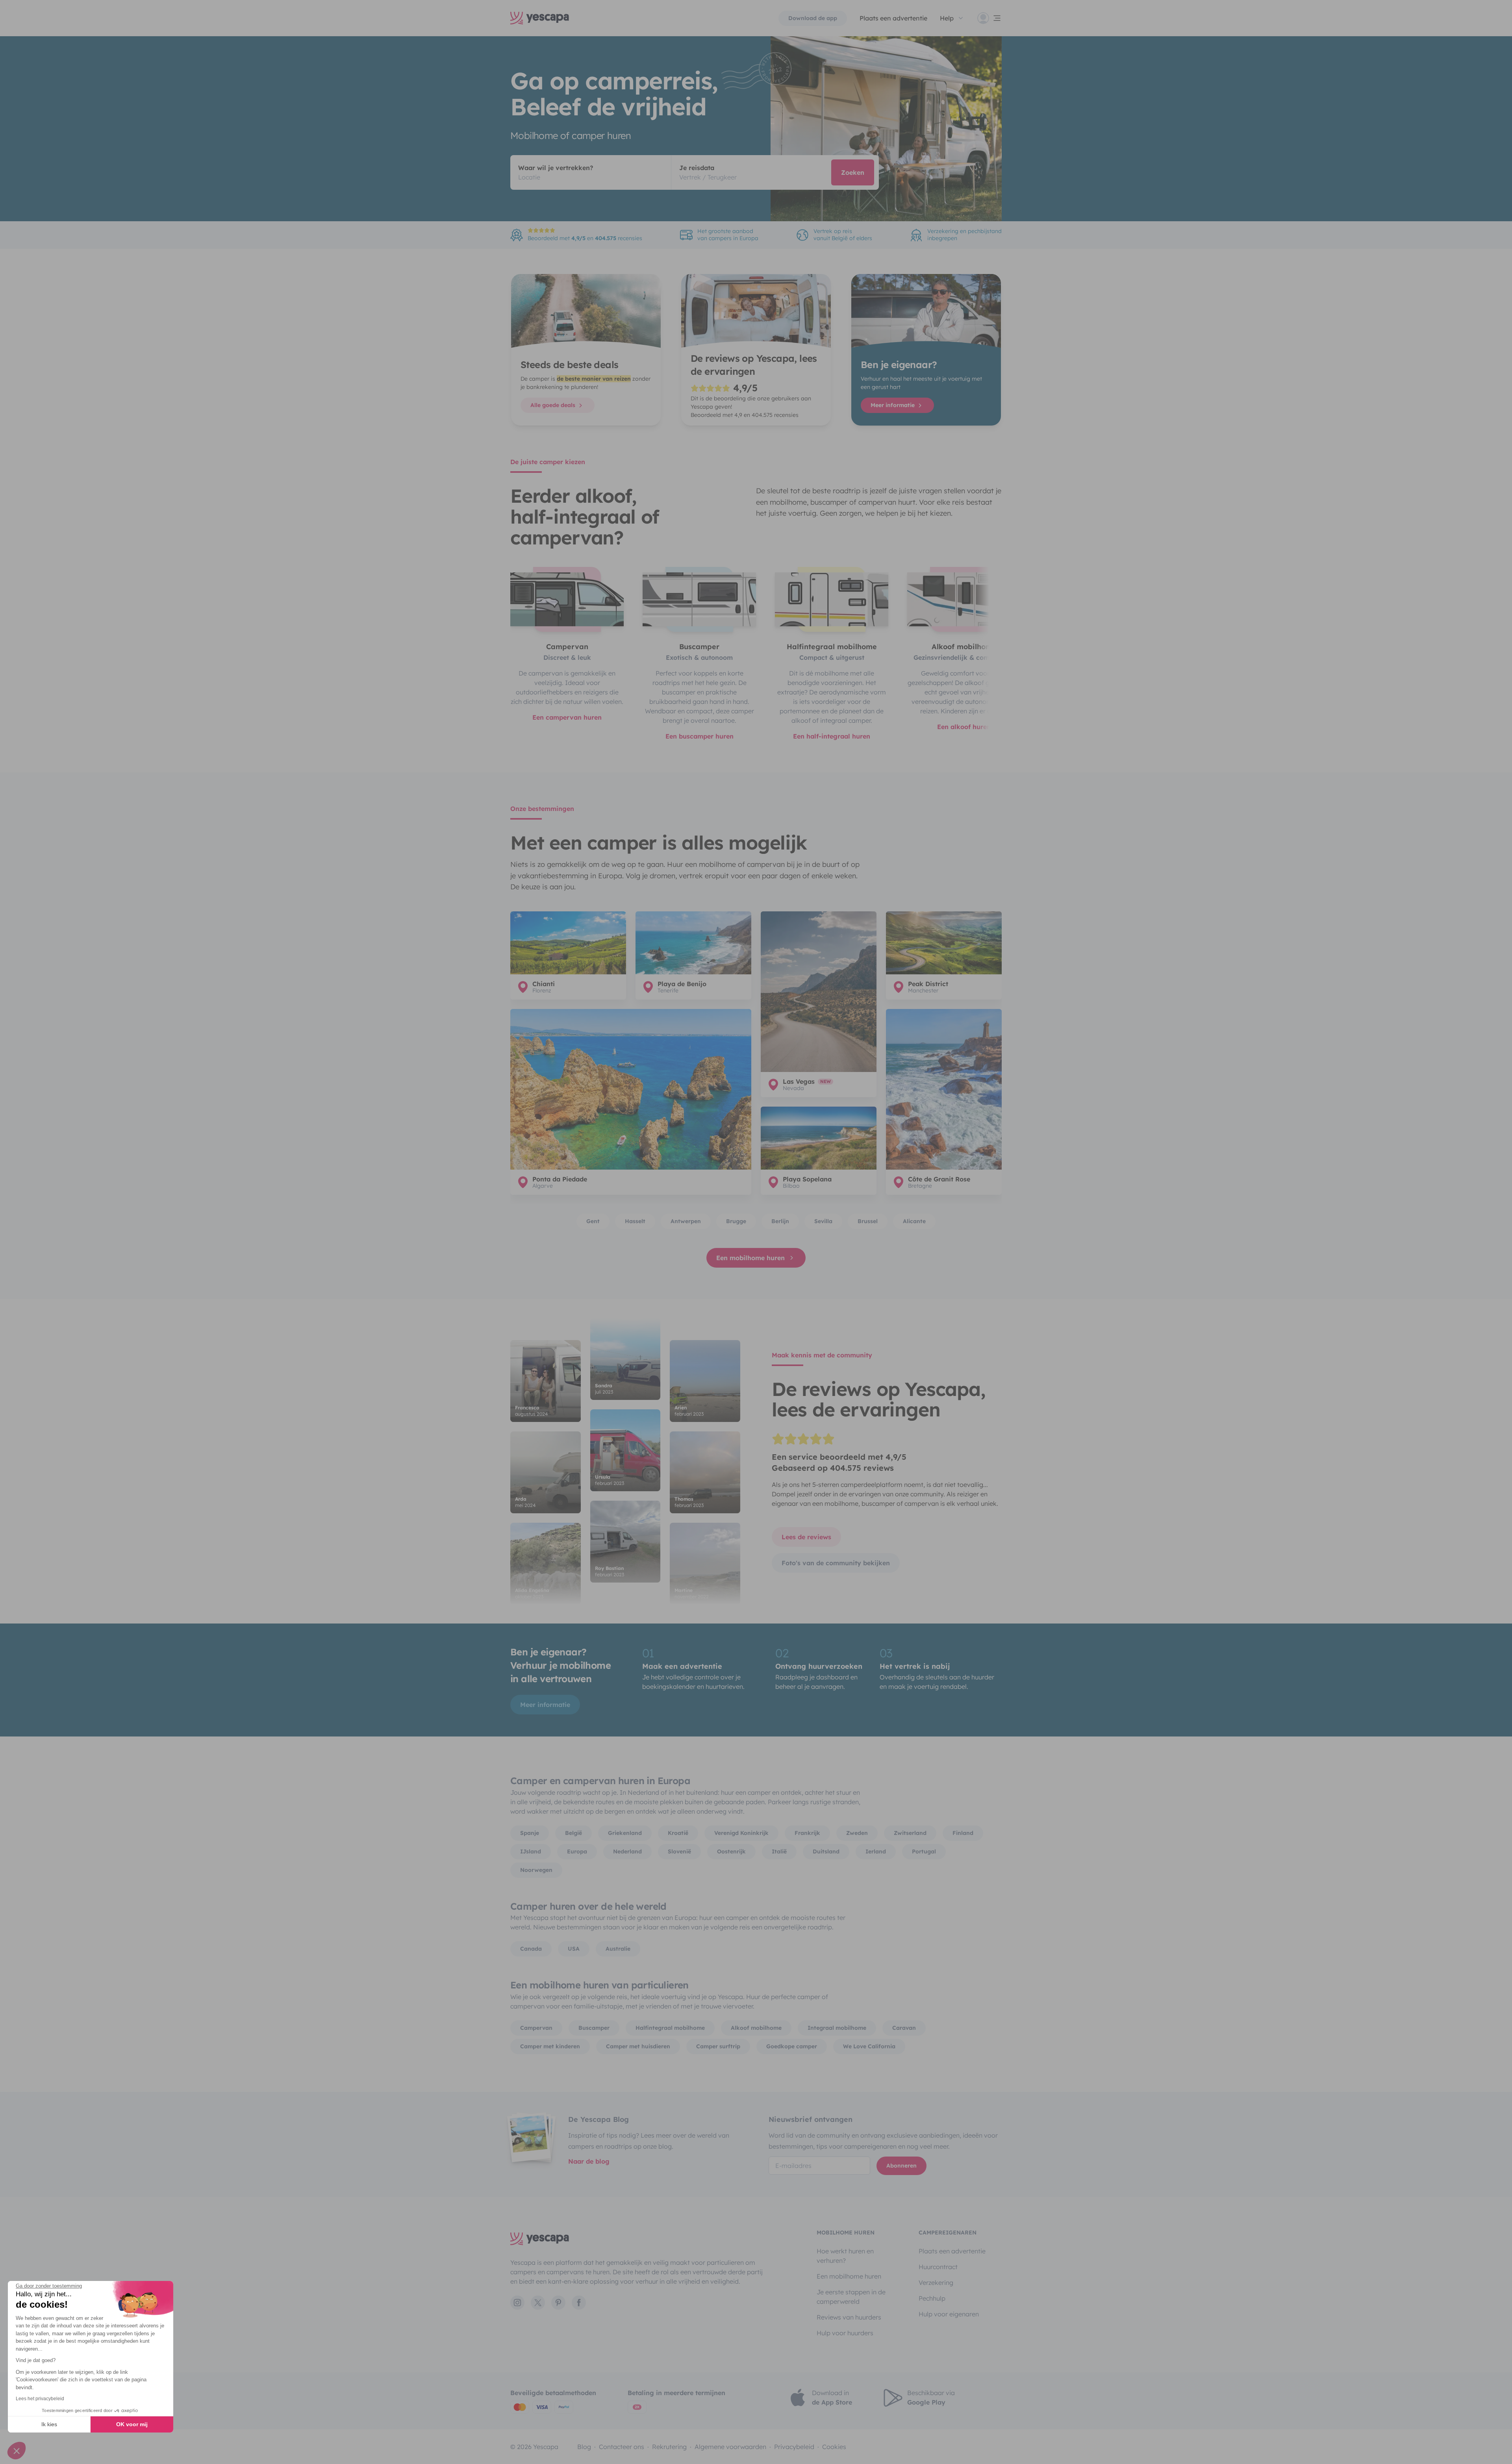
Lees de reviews (806, 1537)
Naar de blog (589, 2161)
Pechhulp (932, 2298)
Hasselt (635, 1221)
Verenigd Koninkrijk (741, 1833)
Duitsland (826, 1851)
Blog (584, 2447)
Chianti (544, 984)
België (573, 1833)
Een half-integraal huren (832, 736)
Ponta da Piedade (560, 1179)
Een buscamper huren (699, 736)
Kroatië (678, 1833)
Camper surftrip (718, 2046)
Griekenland (625, 1833)
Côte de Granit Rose (939, 1179)
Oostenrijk (731, 1851)
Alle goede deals (554, 405)
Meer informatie (893, 405)
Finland (963, 1833)
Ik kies (49, 2424)
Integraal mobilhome (837, 2028)
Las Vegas (799, 1081)
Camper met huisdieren (638, 2046)
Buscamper (594, 2028)
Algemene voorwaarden (730, 2447)
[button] (17, 2451)
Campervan (536, 2028)
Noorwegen (536, 1870)
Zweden (857, 1833)
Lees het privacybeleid (40, 2399)
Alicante (914, 1221)
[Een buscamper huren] (699, 599)
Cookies (834, 2447)
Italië (779, 1851)
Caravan (904, 2028)
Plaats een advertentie (952, 2251)
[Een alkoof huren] (964, 599)
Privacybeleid (794, 2447)
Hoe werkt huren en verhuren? (845, 2256)
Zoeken (853, 172)
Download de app (813, 18)
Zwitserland (910, 1833)
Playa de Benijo (682, 984)
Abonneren (901, 2166)
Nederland (627, 1851)
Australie (618, 1949)
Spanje (530, 1833)
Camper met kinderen (550, 2046)
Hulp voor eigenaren (949, 2314)
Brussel (868, 1221)
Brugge (736, 1221)
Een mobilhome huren (750, 1258)
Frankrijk (807, 1833)
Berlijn (780, 1221)
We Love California (869, 2046)
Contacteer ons (622, 2447)
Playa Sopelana (807, 1179)
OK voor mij (132, 2424)
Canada (531, 1949)
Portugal (924, 1851)
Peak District (928, 984)
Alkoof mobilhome (756, 2028)
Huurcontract (938, 2267)
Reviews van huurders (849, 2317)
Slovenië (679, 1851)
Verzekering (936, 2283)
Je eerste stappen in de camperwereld (851, 2297)
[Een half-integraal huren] (832, 599)
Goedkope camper (792, 2046)
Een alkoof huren (964, 727)
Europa (577, 1851)
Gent (593, 1221)
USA (574, 1949)
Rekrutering (669, 2447)
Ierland (876, 1851)
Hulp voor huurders (845, 2333)
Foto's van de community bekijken (836, 1563)
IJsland (531, 1851)
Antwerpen (686, 1221)
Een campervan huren (567, 717)
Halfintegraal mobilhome (670, 2028)
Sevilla (823, 1221)
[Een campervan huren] (567, 599)
